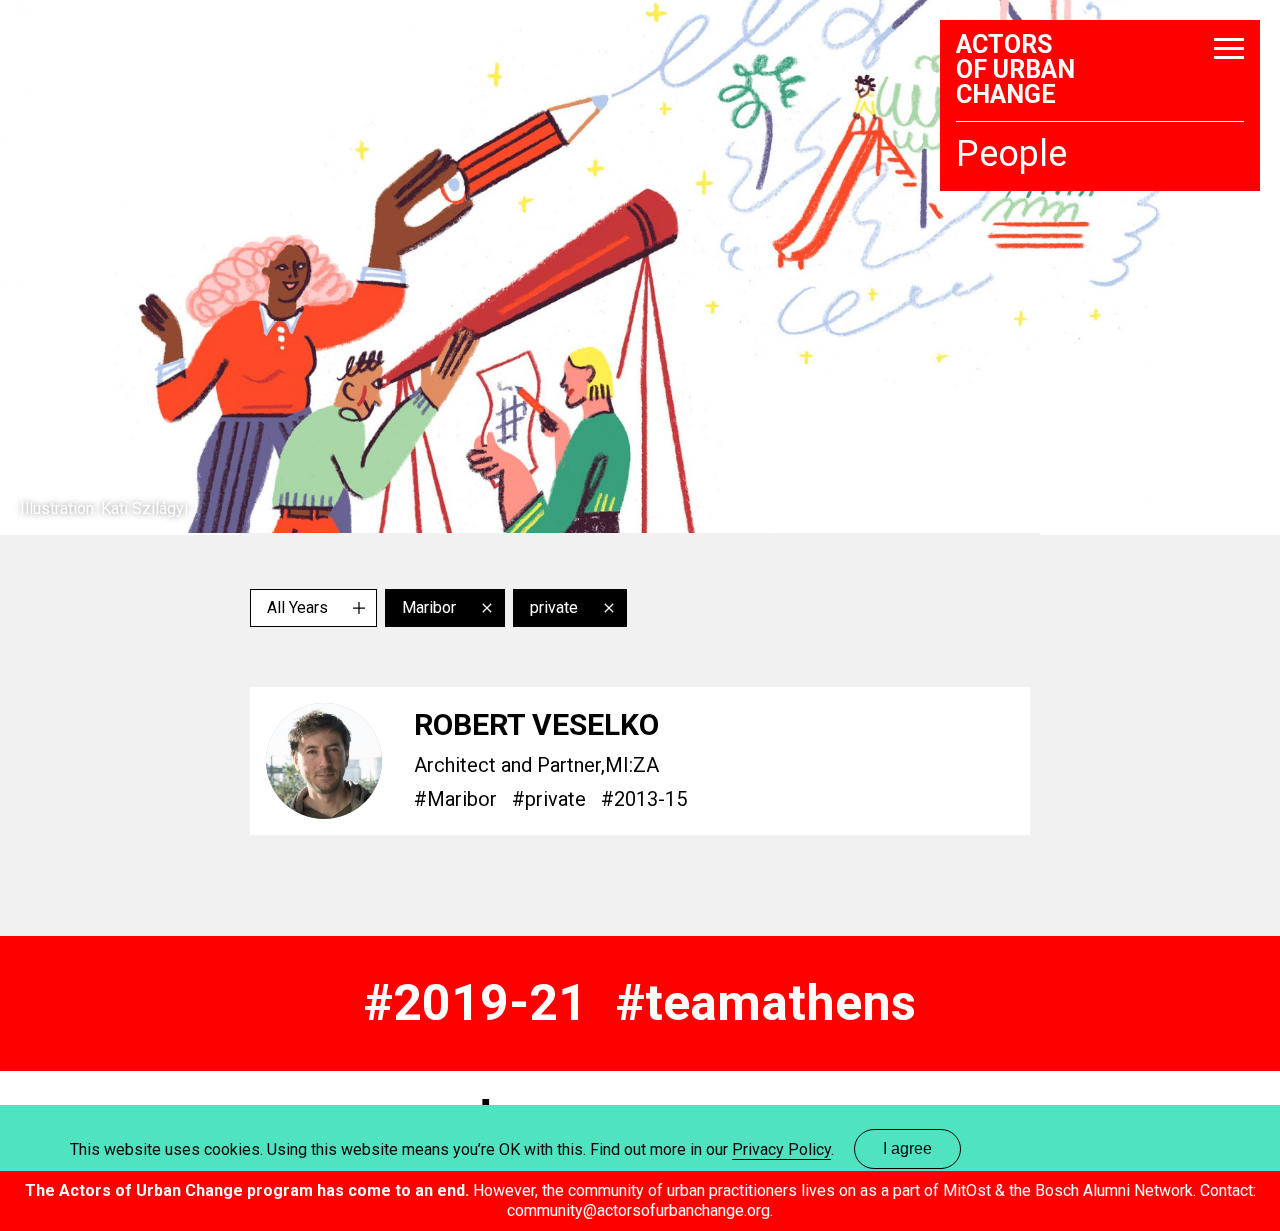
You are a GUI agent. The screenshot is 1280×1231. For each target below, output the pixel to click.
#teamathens (766, 1003)
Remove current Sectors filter (609, 608)
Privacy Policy (781, 1149)
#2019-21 (475, 1003)
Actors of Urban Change (1015, 69)
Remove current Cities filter (487, 608)
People (1011, 155)
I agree (907, 1148)
